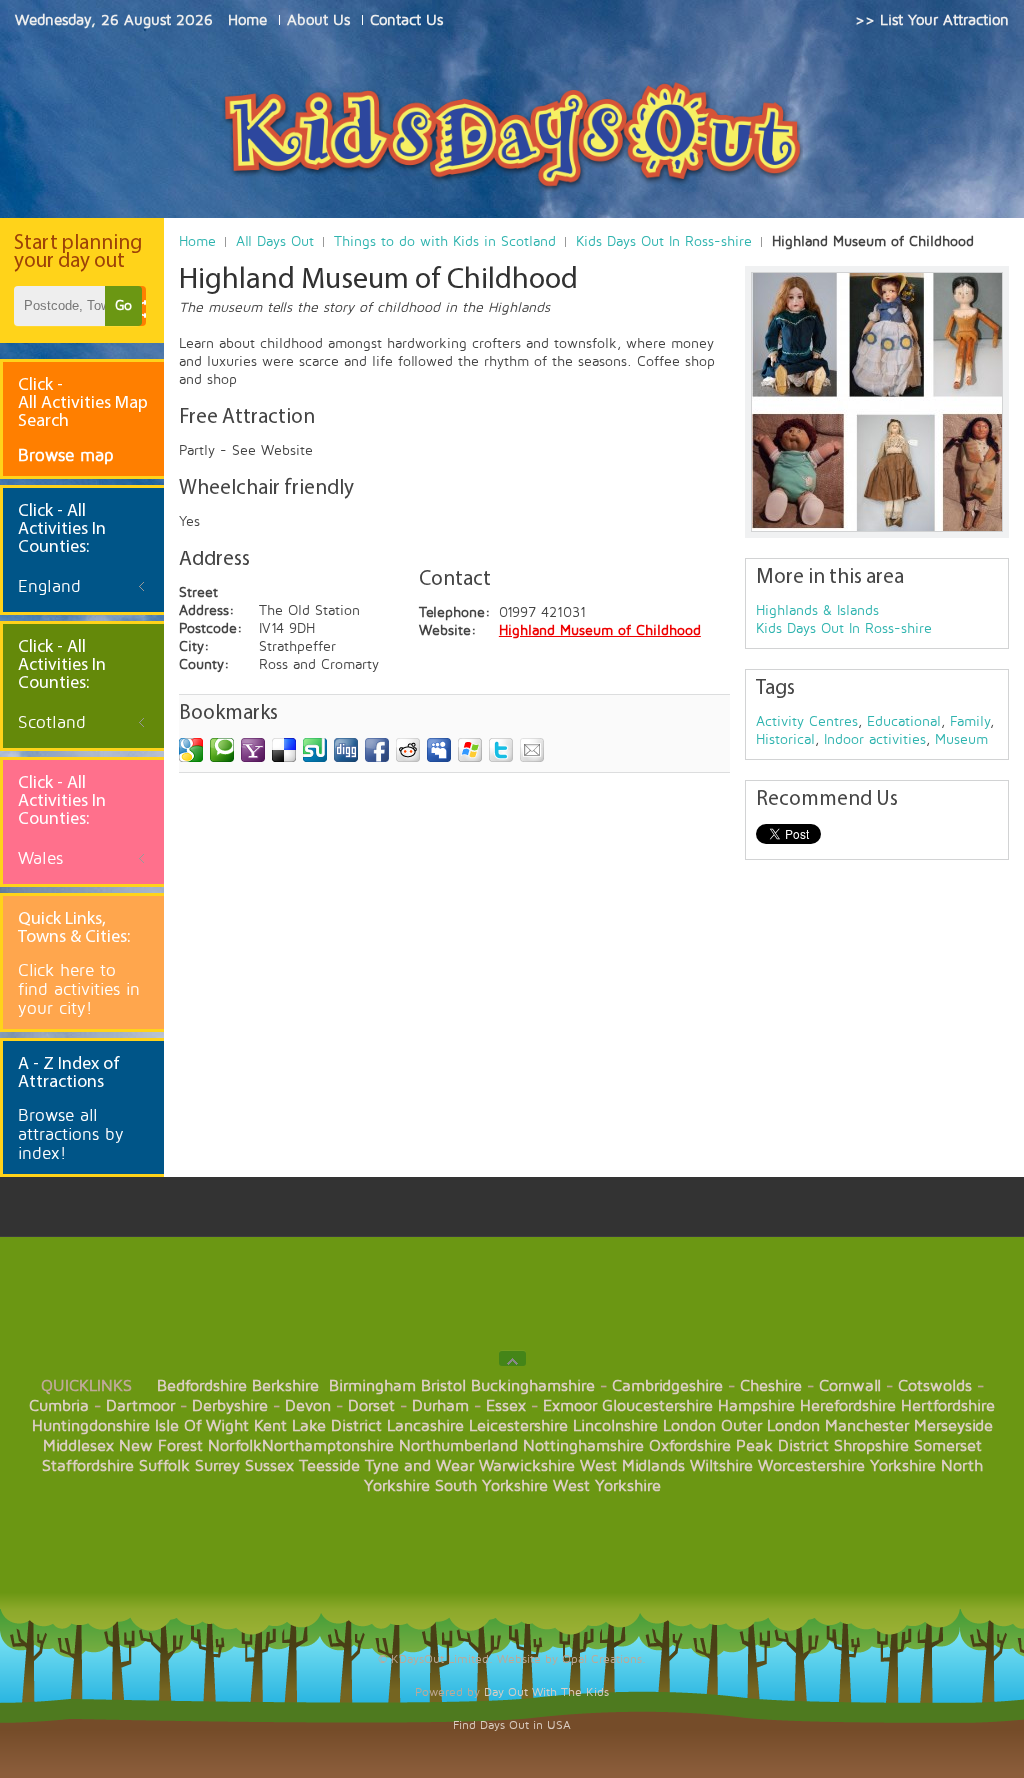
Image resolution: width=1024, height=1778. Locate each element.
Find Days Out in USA (512, 1725)
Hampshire (756, 1406)
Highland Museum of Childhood (600, 630)
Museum (961, 739)
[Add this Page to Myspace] (439, 750)
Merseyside (953, 1426)
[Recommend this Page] (532, 750)
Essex (506, 1406)
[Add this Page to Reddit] (408, 750)
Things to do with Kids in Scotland (445, 241)
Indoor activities (875, 739)
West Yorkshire (607, 1486)
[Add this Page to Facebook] (377, 750)
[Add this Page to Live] (470, 750)
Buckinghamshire (533, 1386)
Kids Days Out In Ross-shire (664, 241)
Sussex (269, 1466)
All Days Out (275, 241)
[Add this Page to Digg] (346, 750)
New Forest (161, 1446)
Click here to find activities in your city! (79, 989)
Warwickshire (527, 1466)
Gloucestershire (657, 1406)
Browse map (66, 455)
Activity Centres (807, 721)
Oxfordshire (690, 1446)
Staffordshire (88, 1466)
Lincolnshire (615, 1426)
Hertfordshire (948, 1406)
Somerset (948, 1446)
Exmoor (570, 1406)
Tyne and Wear (419, 1466)
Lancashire (425, 1426)
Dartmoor (140, 1406)
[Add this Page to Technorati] (222, 750)
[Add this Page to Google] (191, 750)
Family (970, 721)
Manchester (867, 1426)
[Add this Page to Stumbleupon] (315, 750)
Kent (270, 1426)
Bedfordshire (202, 1386)
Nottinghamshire (583, 1446)
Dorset (371, 1406)
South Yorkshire (491, 1486)
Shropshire (871, 1446)
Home (197, 241)
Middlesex (78, 1446)
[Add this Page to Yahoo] (253, 750)
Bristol (443, 1386)
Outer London (770, 1426)
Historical (785, 739)
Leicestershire (518, 1426)
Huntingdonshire (91, 1426)
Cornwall (850, 1386)
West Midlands (632, 1466)
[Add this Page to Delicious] (284, 750)
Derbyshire (230, 1406)
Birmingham (372, 1386)
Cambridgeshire (667, 1386)
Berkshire (285, 1386)
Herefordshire (848, 1406)
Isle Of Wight (202, 1426)
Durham (440, 1406)
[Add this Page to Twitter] (501, 750)
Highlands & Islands (817, 610)
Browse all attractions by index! (71, 1134)
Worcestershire (811, 1466)
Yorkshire (903, 1466)
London (689, 1426)
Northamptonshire (328, 1446)
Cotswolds (935, 1386)
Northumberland (458, 1446)
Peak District (782, 1446)
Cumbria (59, 1406)
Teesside (329, 1466)
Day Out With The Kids (546, 1692)
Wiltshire (721, 1466)
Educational (904, 721)
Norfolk (235, 1446)
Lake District (337, 1426)
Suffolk (164, 1466)
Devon (308, 1406)
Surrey (217, 1466)
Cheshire (771, 1386)
